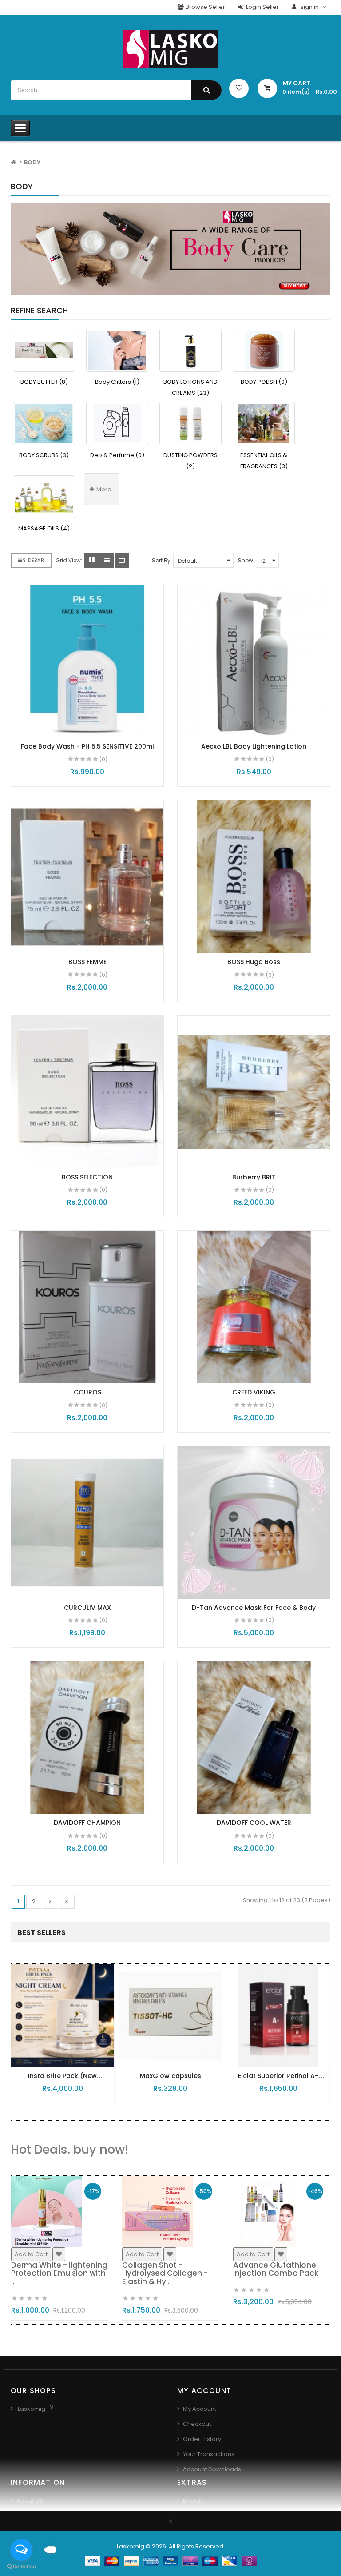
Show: (246, 560)
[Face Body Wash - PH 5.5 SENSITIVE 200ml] (87, 661)
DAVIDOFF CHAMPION (87, 1823)
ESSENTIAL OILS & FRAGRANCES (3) (264, 461)
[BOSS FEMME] (87, 877)
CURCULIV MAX (87, 1608)
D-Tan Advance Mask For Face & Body (254, 1608)
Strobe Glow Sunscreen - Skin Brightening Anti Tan (281, 2269)
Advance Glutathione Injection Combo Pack (165, 2269)
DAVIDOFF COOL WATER (254, 1823)
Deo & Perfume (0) (117, 455)
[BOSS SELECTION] (87, 1092)
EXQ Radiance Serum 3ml (278, 2076)
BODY (32, 162)
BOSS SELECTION (87, 1177)
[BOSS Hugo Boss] (254, 877)
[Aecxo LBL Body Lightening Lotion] (254, 661)
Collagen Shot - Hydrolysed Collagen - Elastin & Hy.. (54, 2273)
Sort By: (162, 560)
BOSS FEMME (87, 962)
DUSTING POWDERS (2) (190, 461)
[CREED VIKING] (254, 1307)
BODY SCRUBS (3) (44, 455)
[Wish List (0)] (239, 88)
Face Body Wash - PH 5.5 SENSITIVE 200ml (87, 746)
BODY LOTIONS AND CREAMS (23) (190, 387)
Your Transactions (209, 2454)
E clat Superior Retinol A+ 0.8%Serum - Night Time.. (170, 2080)
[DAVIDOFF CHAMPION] (87, 1738)
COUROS (87, 1392)
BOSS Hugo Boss (254, 962)
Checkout (197, 2424)
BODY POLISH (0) (264, 382)
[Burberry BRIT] (254, 1092)
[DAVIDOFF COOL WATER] (254, 1738)
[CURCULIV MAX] (87, 1523)
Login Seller (262, 7)
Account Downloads (212, 2469)
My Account (200, 2409)
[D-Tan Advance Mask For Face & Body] (254, 1523)
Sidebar (34, 560)
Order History (202, 2439)
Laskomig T (33, 2409)
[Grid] (92, 560)
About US (30, 2501)
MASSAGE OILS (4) (44, 528)
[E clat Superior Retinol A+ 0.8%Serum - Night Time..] (170, 2015)
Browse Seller (205, 7)
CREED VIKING (254, 1392)
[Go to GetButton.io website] (21, 2567)
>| (67, 1901)
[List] (107, 560)
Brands (193, 2501)
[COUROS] (87, 1307)
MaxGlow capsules (63, 2076)
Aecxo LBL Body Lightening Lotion (254, 746)
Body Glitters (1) (117, 382)
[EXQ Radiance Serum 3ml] (279, 2015)
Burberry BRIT (254, 1177)
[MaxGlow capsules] (62, 2015)
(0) (103, 759)
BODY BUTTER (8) (44, 382)
